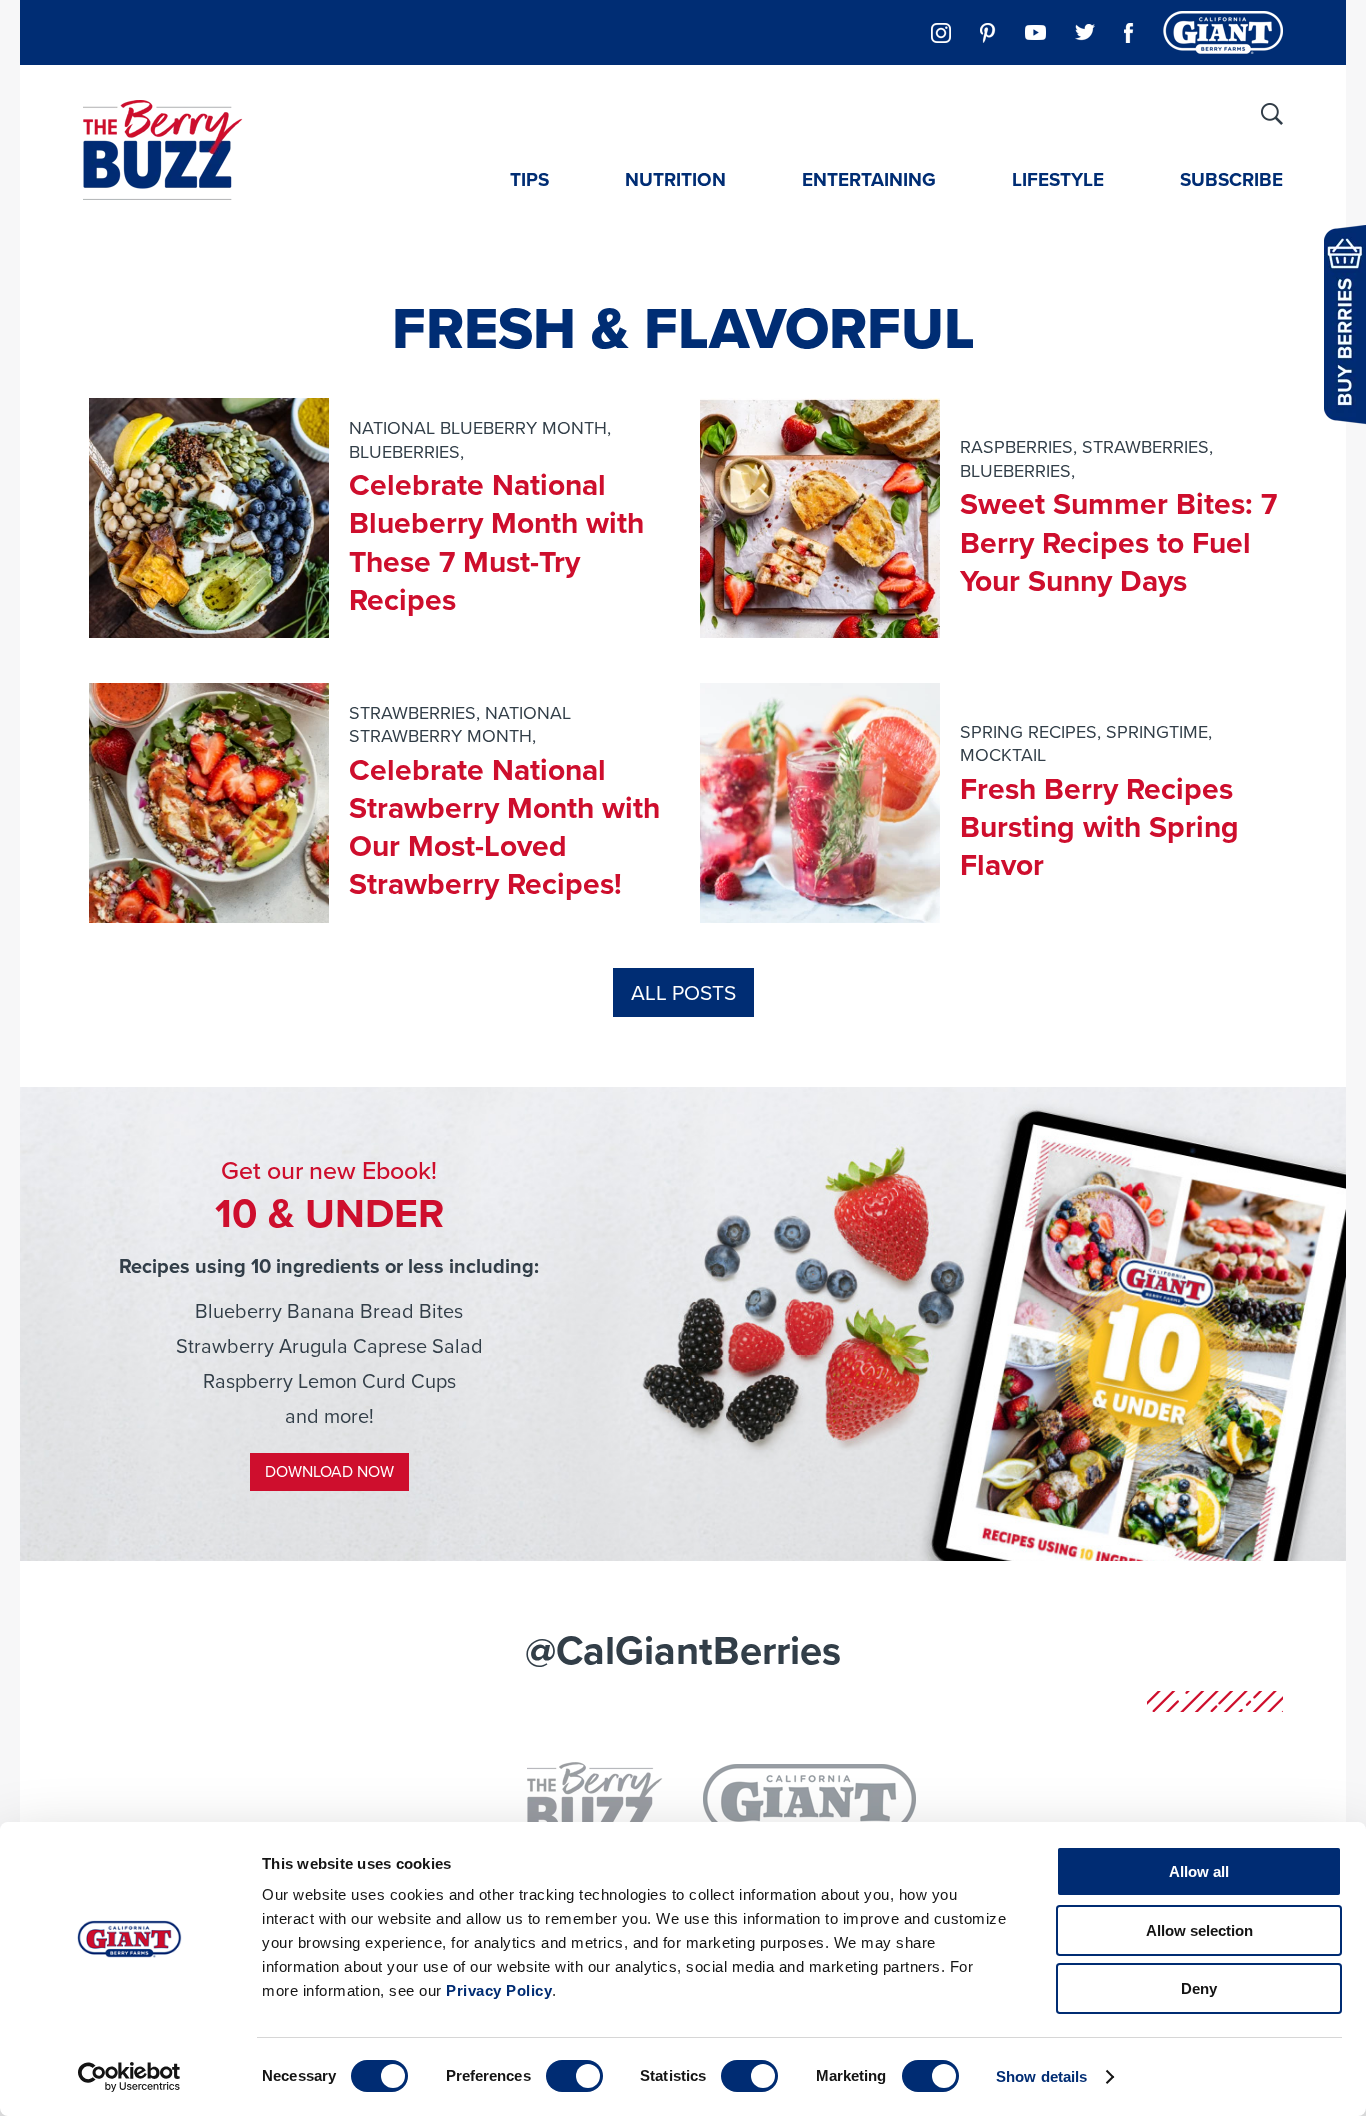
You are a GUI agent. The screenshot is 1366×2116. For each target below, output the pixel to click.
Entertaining (869, 179)
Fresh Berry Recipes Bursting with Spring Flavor (1099, 827)
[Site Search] (1272, 114)
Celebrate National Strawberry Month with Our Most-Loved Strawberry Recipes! (504, 827)
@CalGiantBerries (683, 1650)
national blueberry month (478, 428)
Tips (529, 179)
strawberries (1145, 447)
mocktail (1003, 755)
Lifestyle (1058, 179)
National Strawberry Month (460, 724)
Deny (1199, 1988)
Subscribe (1231, 179)
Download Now (329, 1471)
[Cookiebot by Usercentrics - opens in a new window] (129, 2077)
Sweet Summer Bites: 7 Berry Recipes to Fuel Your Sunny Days (1118, 542)
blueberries (404, 452)
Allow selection (1199, 1930)
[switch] (574, 2076)
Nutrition (675, 179)
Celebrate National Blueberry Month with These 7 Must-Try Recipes (496, 542)
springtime (1157, 732)
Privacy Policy (499, 1990)
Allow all (1199, 1871)
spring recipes (1028, 732)
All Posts (683, 992)
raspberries (1016, 447)
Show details (1041, 2076)
